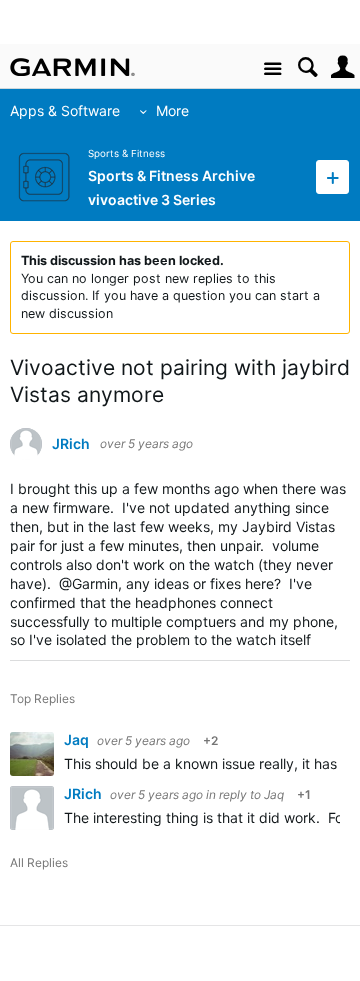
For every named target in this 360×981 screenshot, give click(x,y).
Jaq (78, 739)
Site (272, 69)
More (172, 110)
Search (307, 67)
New (332, 176)
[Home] (72, 67)
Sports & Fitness (126, 153)
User (342, 67)
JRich (71, 444)
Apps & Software (65, 110)
